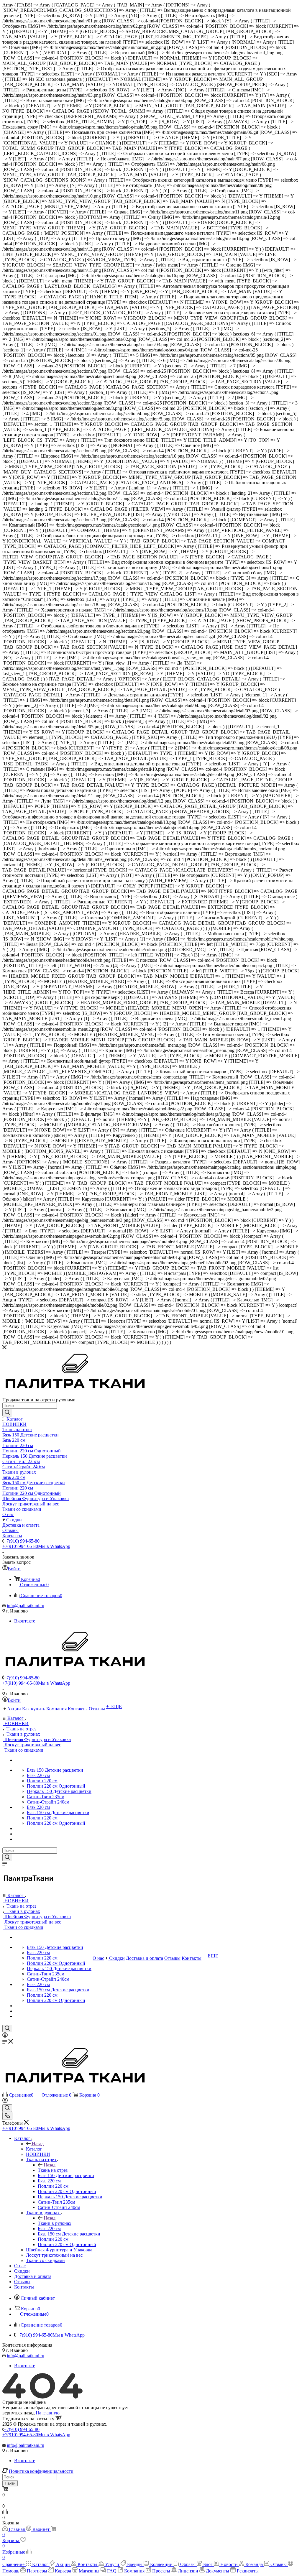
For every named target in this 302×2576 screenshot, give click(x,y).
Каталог (34, 2149)
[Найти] (7, 1413)
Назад (38, 2144)
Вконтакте (25, 1621)
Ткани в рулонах (55, 2223)
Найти (10, 2483)
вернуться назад (18, 2413)
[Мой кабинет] (5, 2036)
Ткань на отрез (53, 2170)
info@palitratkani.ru (26, 1606)
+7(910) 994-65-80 (22, 1541)
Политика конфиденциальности (41, 2471)
